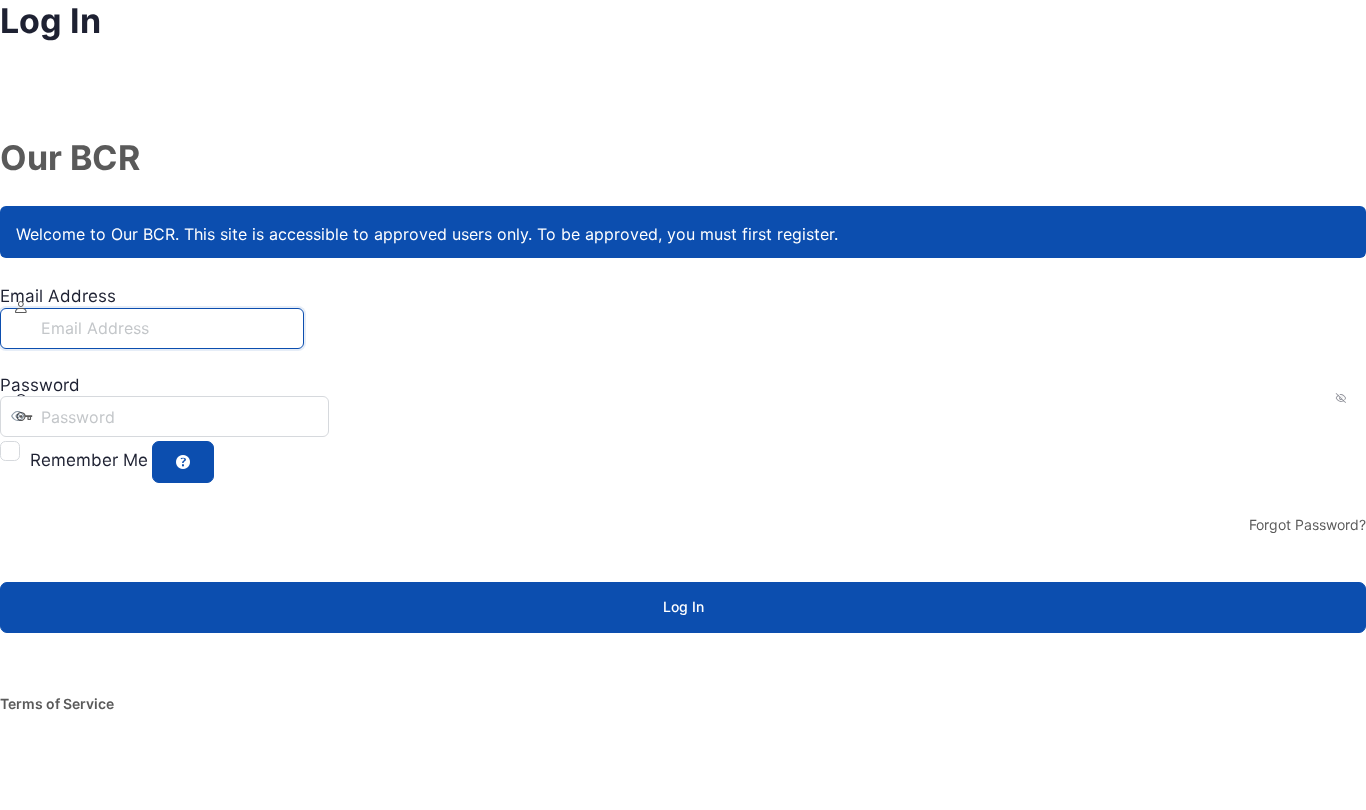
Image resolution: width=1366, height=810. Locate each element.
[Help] (183, 462)
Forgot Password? (1307, 524)
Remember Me (89, 460)
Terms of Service (57, 703)
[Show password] (349, 416)
